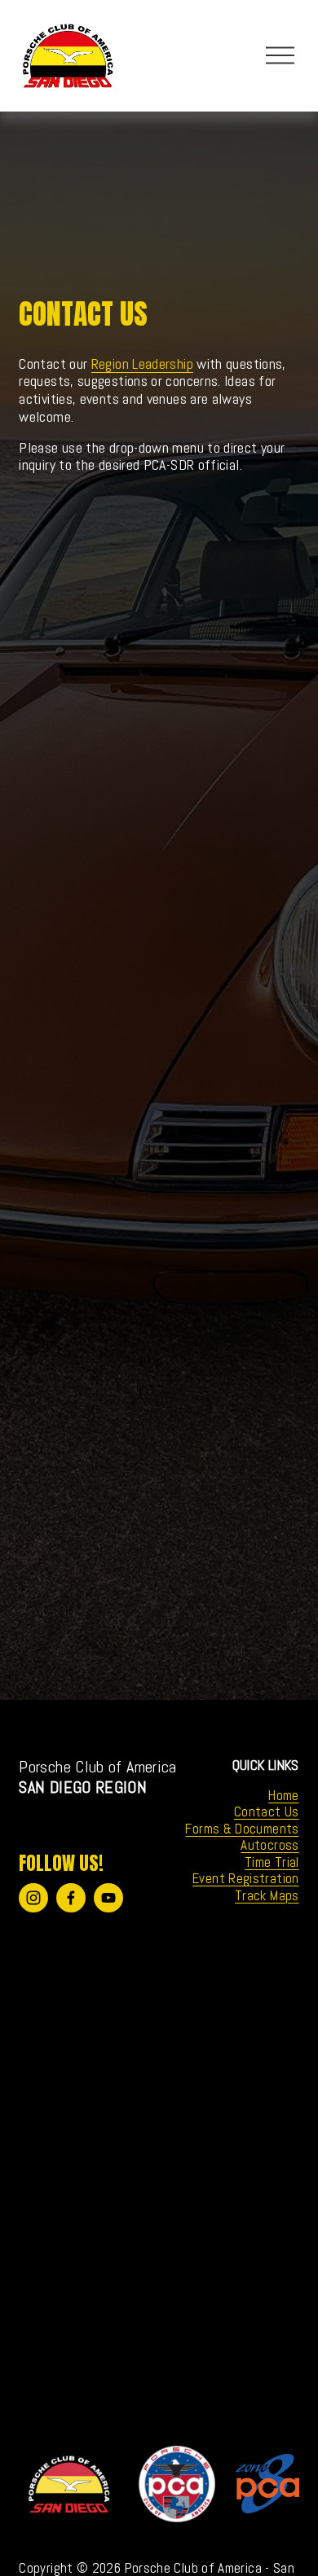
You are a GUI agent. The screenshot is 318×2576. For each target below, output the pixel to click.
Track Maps (267, 1896)
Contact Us (267, 1812)
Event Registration (246, 1879)
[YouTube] (108, 1898)
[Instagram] (33, 1898)
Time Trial (272, 1862)
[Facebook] (71, 1898)
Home (283, 1796)
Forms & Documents (242, 1829)
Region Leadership (142, 364)
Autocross (269, 1845)
